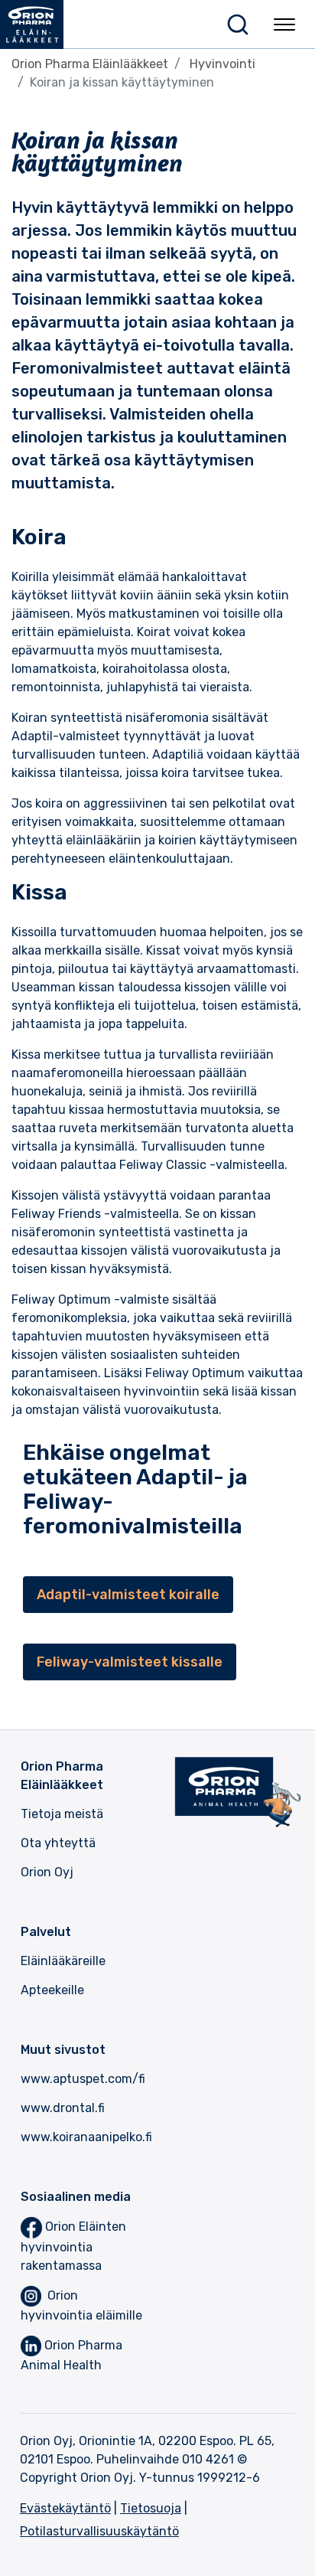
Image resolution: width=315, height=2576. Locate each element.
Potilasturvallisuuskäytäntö (99, 2531)
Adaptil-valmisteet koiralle (128, 1595)
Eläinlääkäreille (63, 1961)
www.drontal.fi (63, 2108)
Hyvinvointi (222, 64)
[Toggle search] (238, 24)
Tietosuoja (151, 2508)
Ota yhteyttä (58, 1843)
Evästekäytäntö (65, 2508)
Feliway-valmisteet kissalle (130, 1662)
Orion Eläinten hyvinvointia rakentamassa (73, 2246)
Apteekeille (52, 1990)
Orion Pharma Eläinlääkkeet (90, 64)
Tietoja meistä (62, 1814)
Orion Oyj (47, 1872)
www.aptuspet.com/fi (83, 2079)
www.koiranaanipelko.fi (86, 2137)
